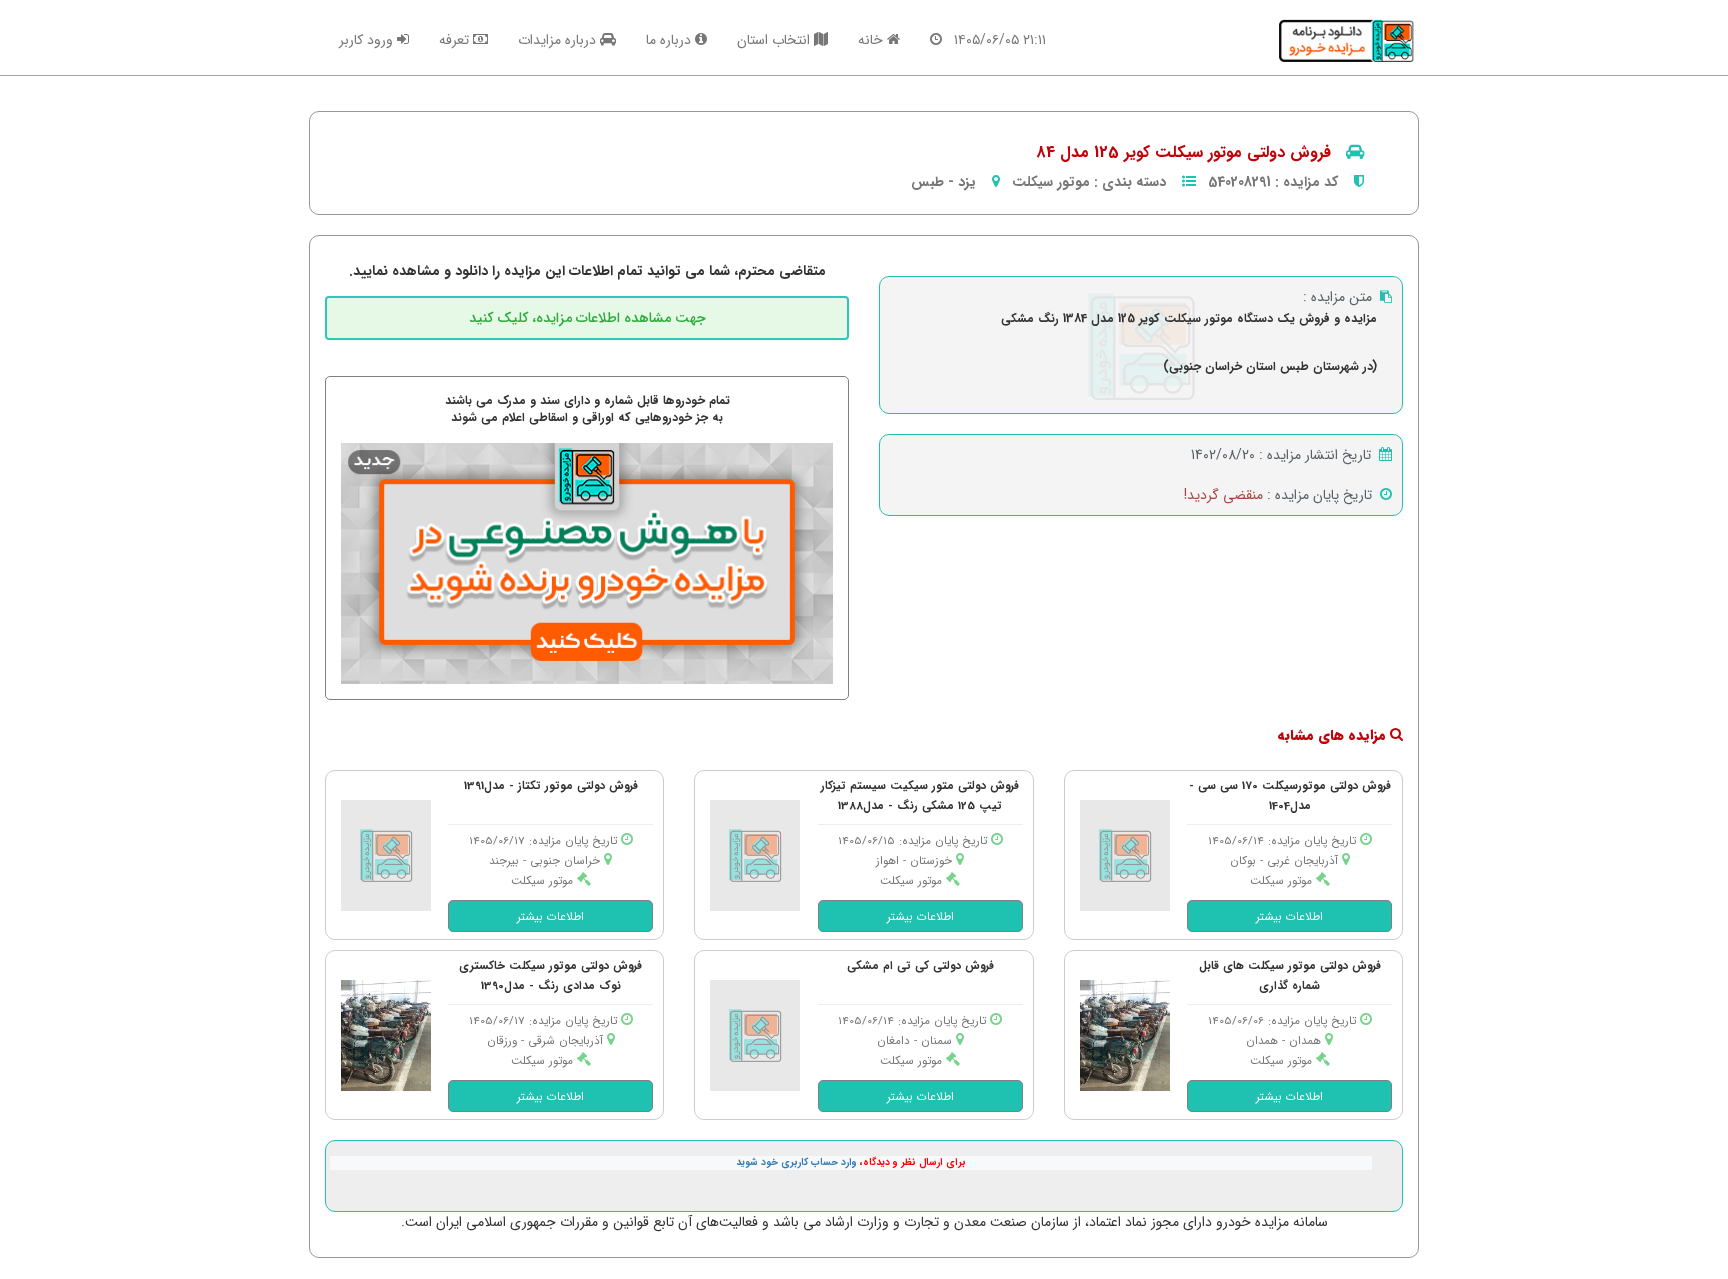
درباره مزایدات (559, 40)
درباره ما (670, 40)
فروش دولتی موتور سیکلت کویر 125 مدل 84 (1183, 152)
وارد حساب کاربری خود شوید (796, 1162)
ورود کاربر (368, 40)
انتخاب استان (775, 40)
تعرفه (456, 40)
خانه (872, 40)
